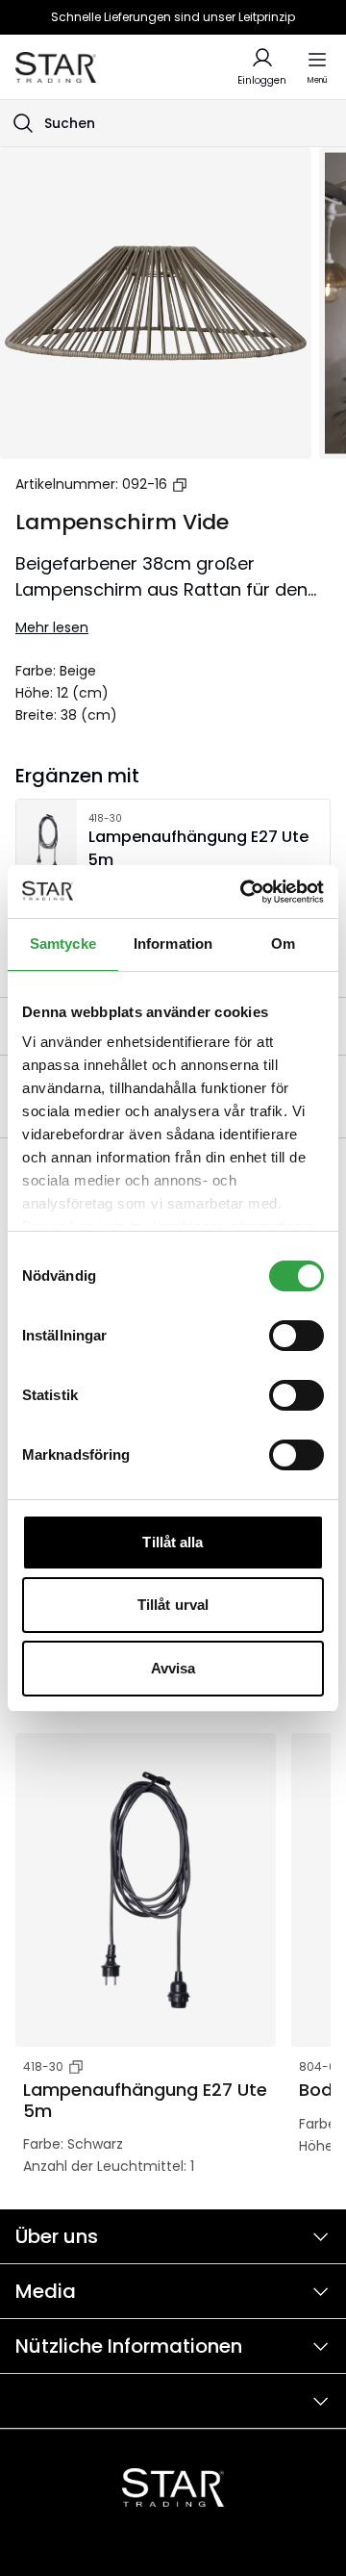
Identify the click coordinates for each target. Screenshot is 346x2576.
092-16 (145, 484)
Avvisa (173, 1668)
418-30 (43, 2066)
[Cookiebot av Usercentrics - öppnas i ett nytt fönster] (244, 892)
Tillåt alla (173, 1542)
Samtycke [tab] (63, 944)
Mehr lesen (52, 627)
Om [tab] (283, 944)
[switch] (297, 1336)
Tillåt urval (173, 1605)
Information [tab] (173, 944)
